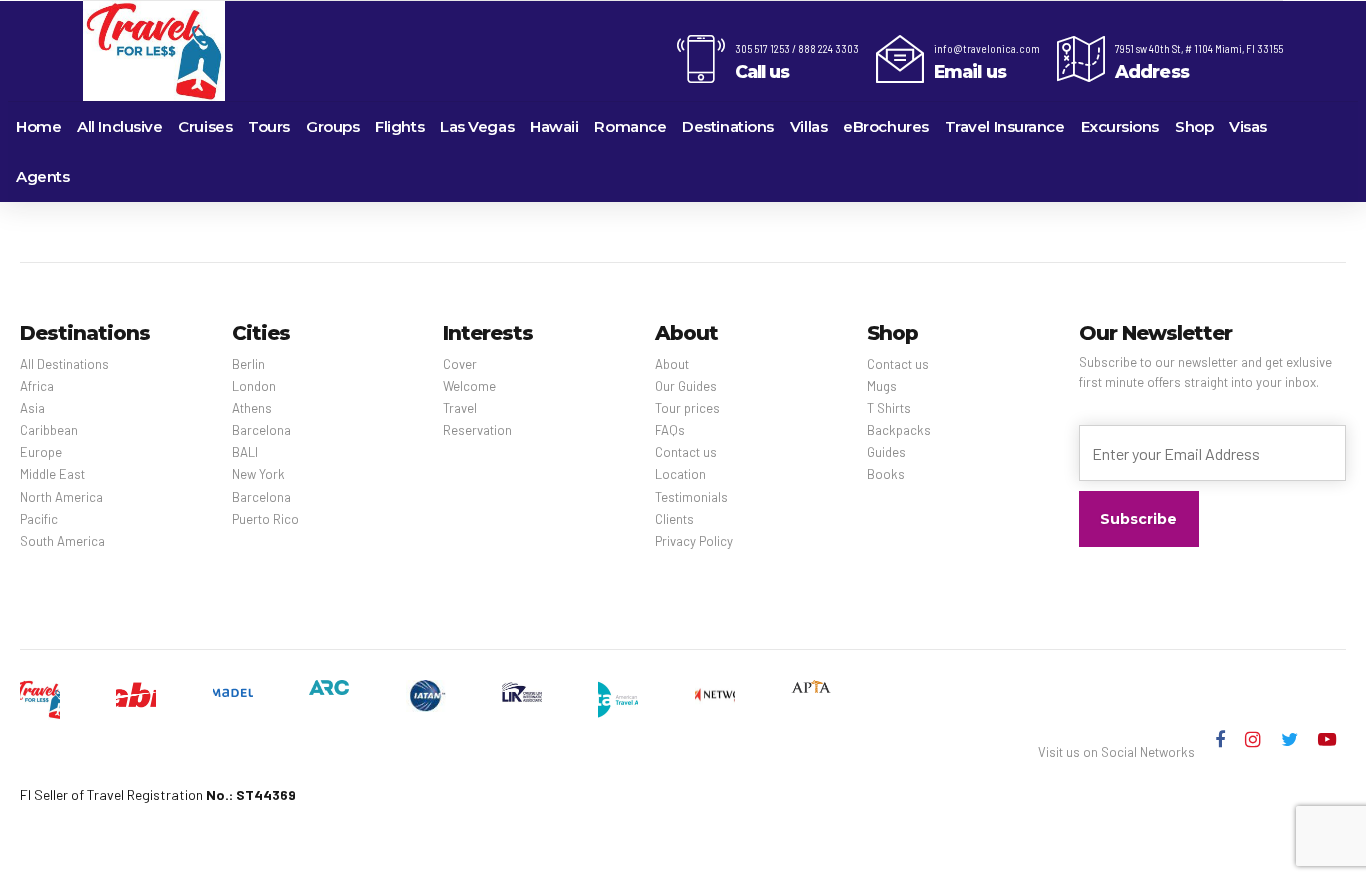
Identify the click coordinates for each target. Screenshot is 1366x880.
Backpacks (899, 430)
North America (61, 497)
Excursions (1120, 126)
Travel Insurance (1005, 126)
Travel (460, 408)
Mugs (882, 386)
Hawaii (554, 126)
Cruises (205, 126)
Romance (630, 126)
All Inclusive (119, 126)
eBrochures (886, 126)
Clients (674, 519)
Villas (808, 126)
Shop (1194, 126)
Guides (886, 452)
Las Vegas (477, 126)
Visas (1248, 126)
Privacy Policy (694, 541)
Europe (41, 452)
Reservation (477, 430)
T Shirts (889, 408)
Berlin (248, 364)
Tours (269, 126)
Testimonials (691, 497)
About (672, 364)
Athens (252, 408)
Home (38, 126)
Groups (332, 126)
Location (680, 474)
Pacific (39, 519)
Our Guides (686, 386)
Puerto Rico (265, 519)
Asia (32, 408)
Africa (37, 386)
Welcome (469, 386)
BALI (245, 452)
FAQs (670, 430)
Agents (42, 176)
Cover (460, 364)
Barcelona (261, 430)
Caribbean (49, 430)
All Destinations (64, 364)
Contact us (686, 452)
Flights (399, 126)
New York (258, 474)
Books (886, 474)
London (254, 386)
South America (62, 541)
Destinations (728, 126)
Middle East (52, 474)
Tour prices (687, 408)
